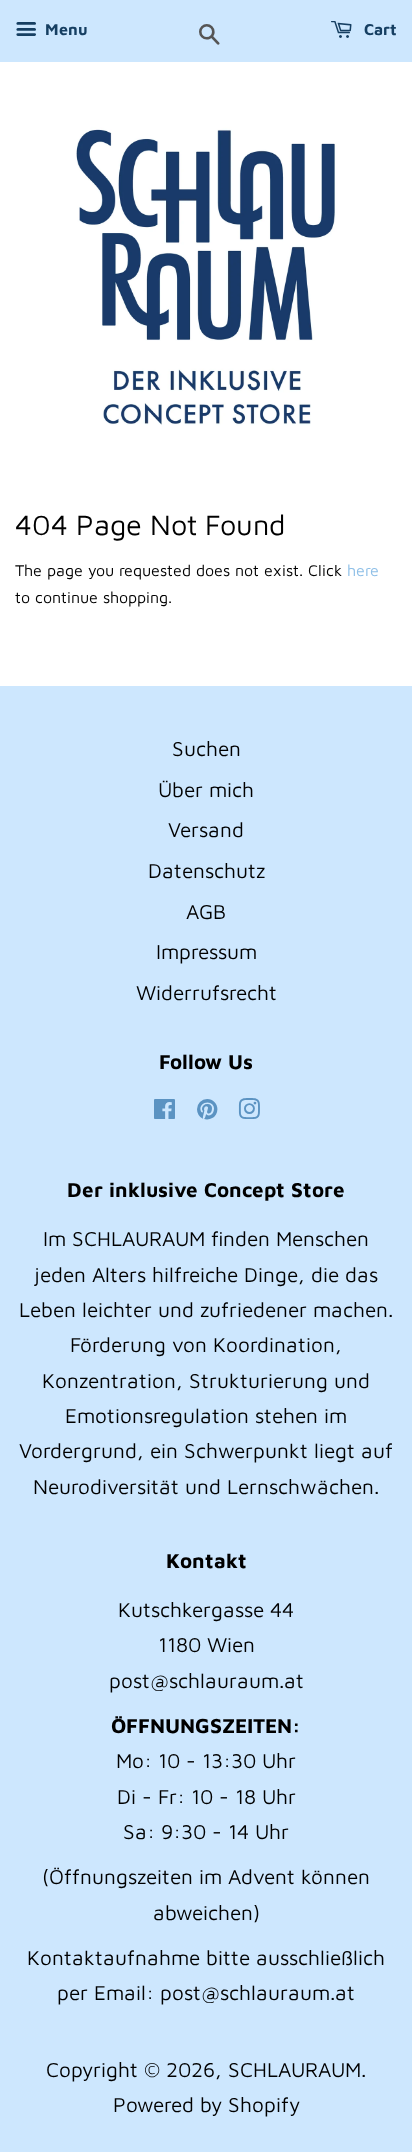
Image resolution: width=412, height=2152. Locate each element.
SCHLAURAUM (294, 2069)
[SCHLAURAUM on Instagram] (249, 1110)
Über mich (206, 789)
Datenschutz (206, 870)
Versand (206, 829)
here (363, 570)
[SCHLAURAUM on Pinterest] (207, 1110)
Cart (378, 29)
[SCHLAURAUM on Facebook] (164, 1110)
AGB (206, 911)
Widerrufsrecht (206, 992)
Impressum (206, 951)
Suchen (206, 748)
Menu (64, 29)
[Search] (209, 36)
